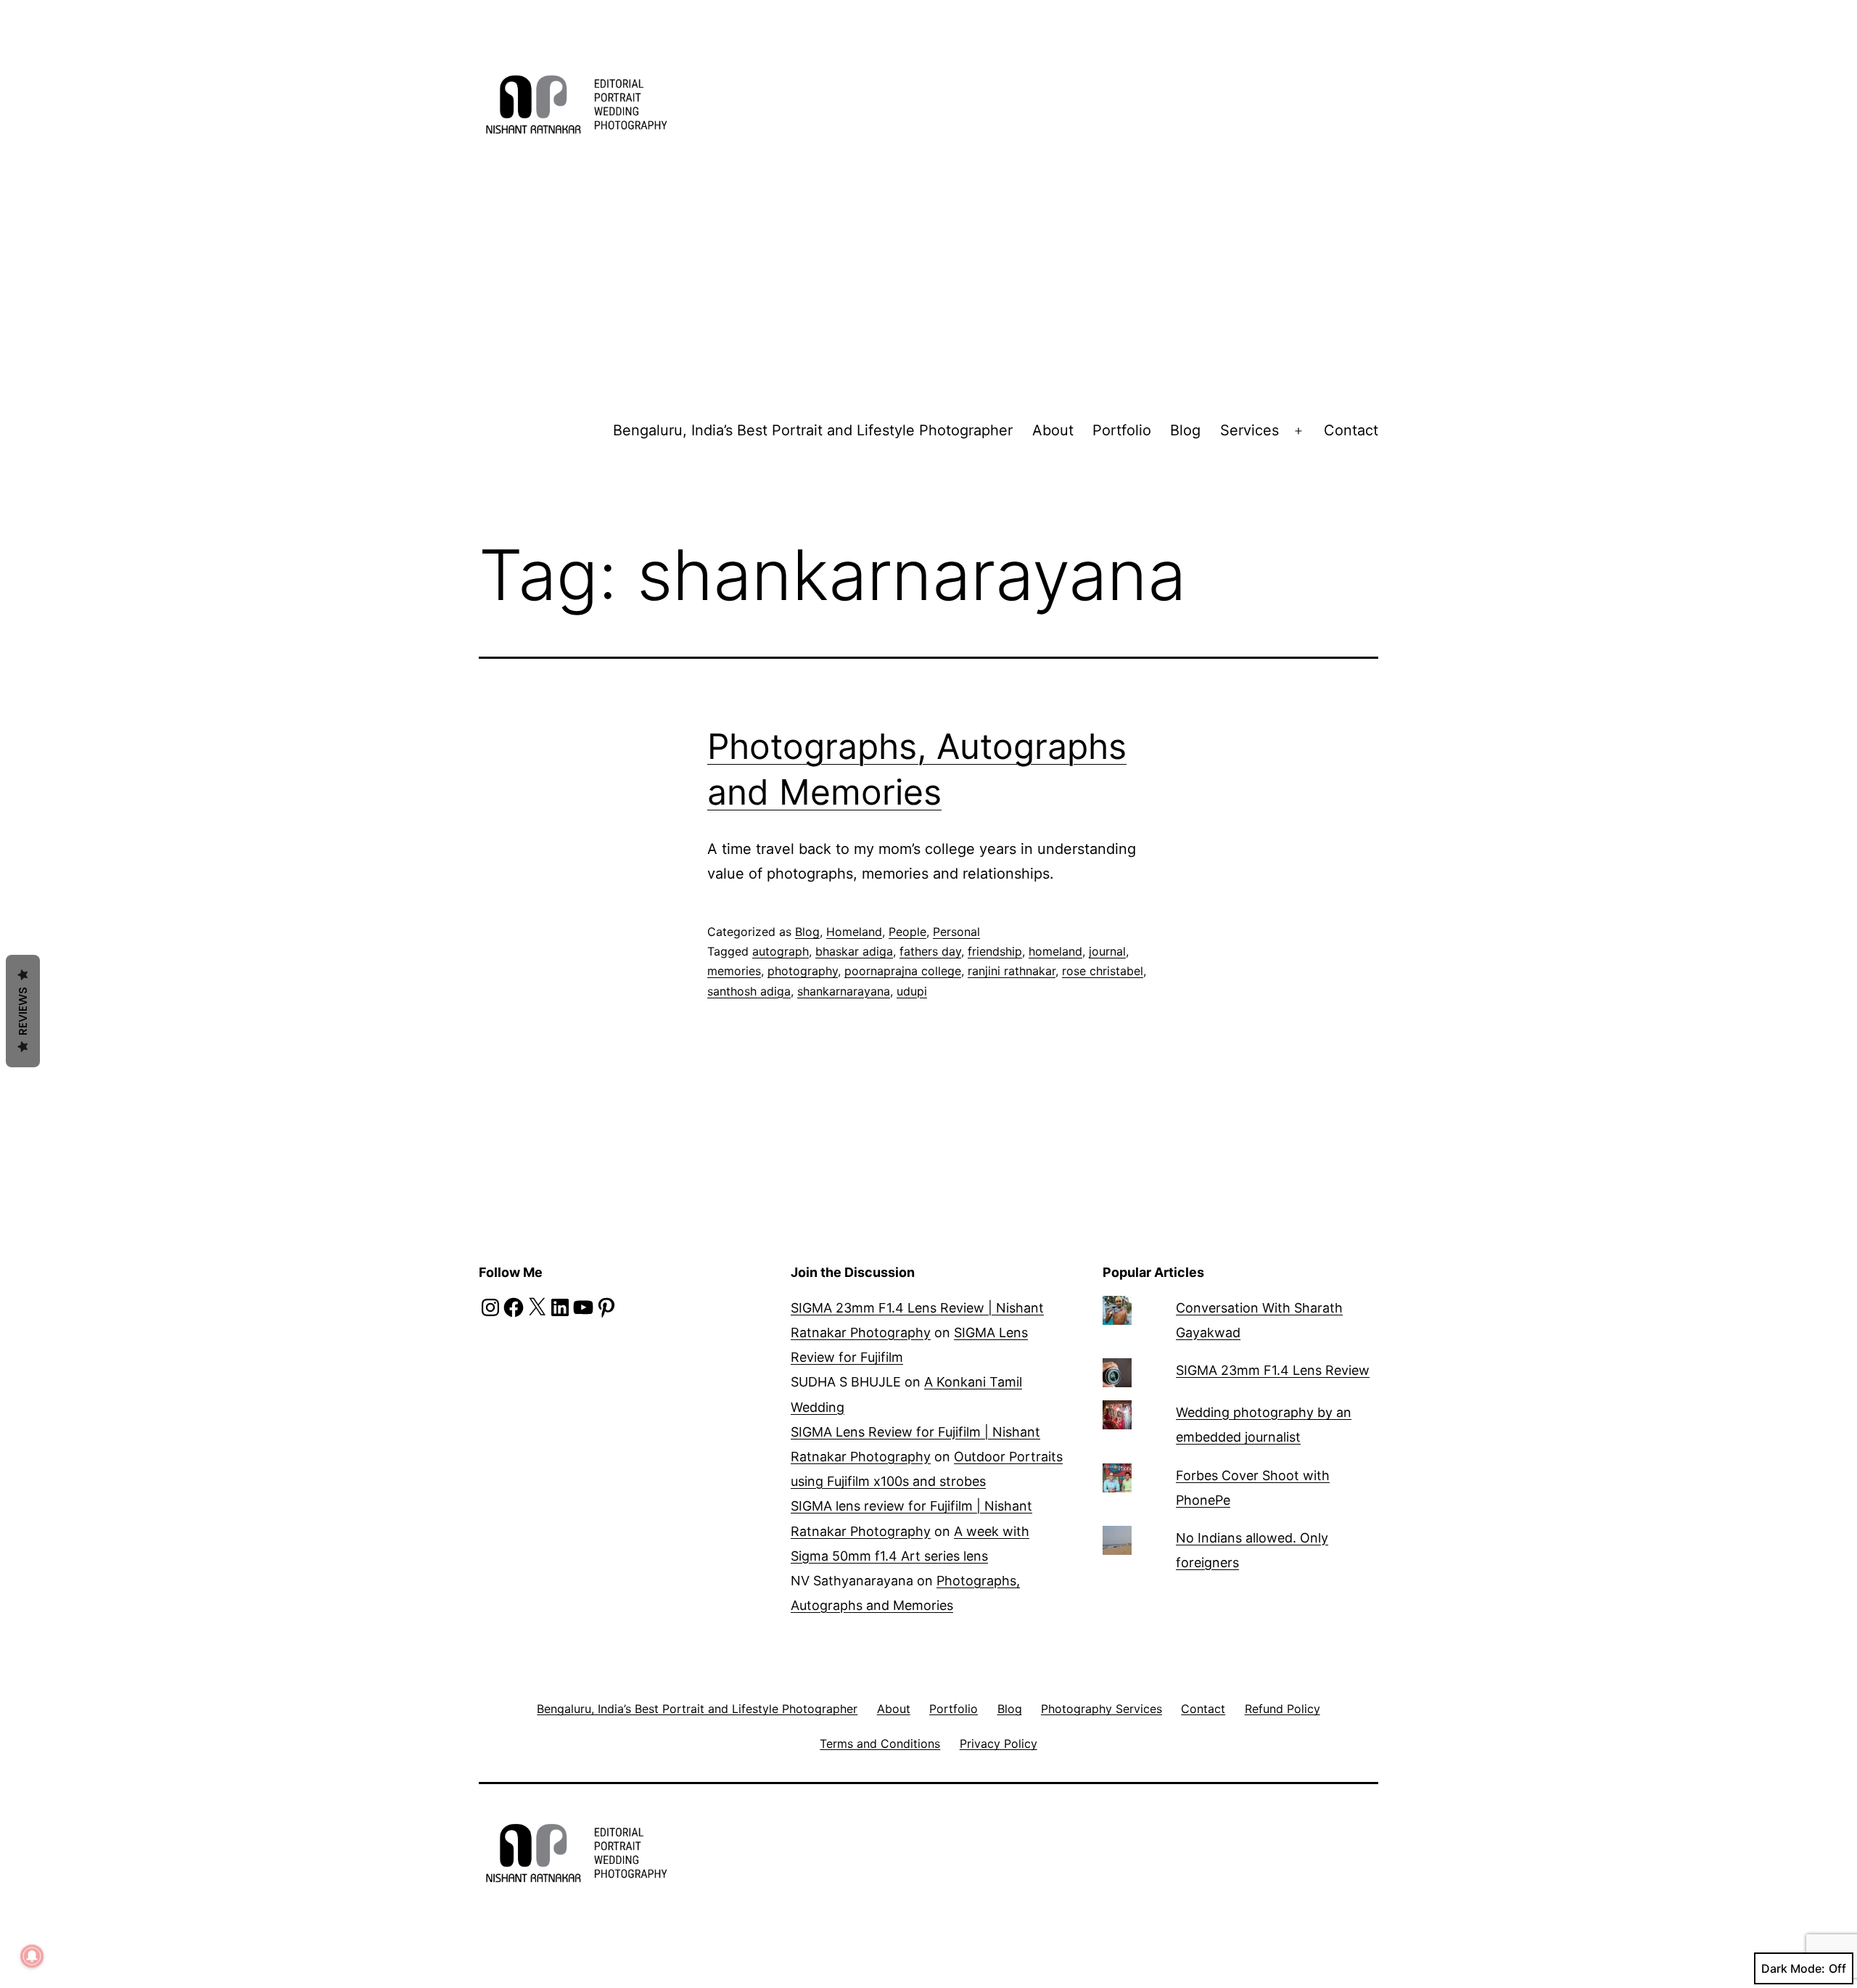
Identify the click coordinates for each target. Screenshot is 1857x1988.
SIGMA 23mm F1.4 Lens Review (1273, 1370)
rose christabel (1103, 971)
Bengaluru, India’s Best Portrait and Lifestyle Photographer (813, 430)
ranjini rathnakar (1012, 971)
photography (803, 971)
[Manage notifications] (32, 1956)
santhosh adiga (749, 991)
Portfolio (1122, 430)
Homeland (854, 932)
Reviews (23, 1011)
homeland (1055, 951)
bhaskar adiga (854, 951)
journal (1107, 951)
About (1053, 430)
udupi (912, 991)
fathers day (930, 951)
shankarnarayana (844, 991)
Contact (1351, 430)
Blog (1185, 430)
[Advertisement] (928, 282)
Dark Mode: (1793, 1968)
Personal (956, 932)
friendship (995, 951)
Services (1249, 430)
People (907, 932)
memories (734, 971)
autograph (781, 951)
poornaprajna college (903, 971)
